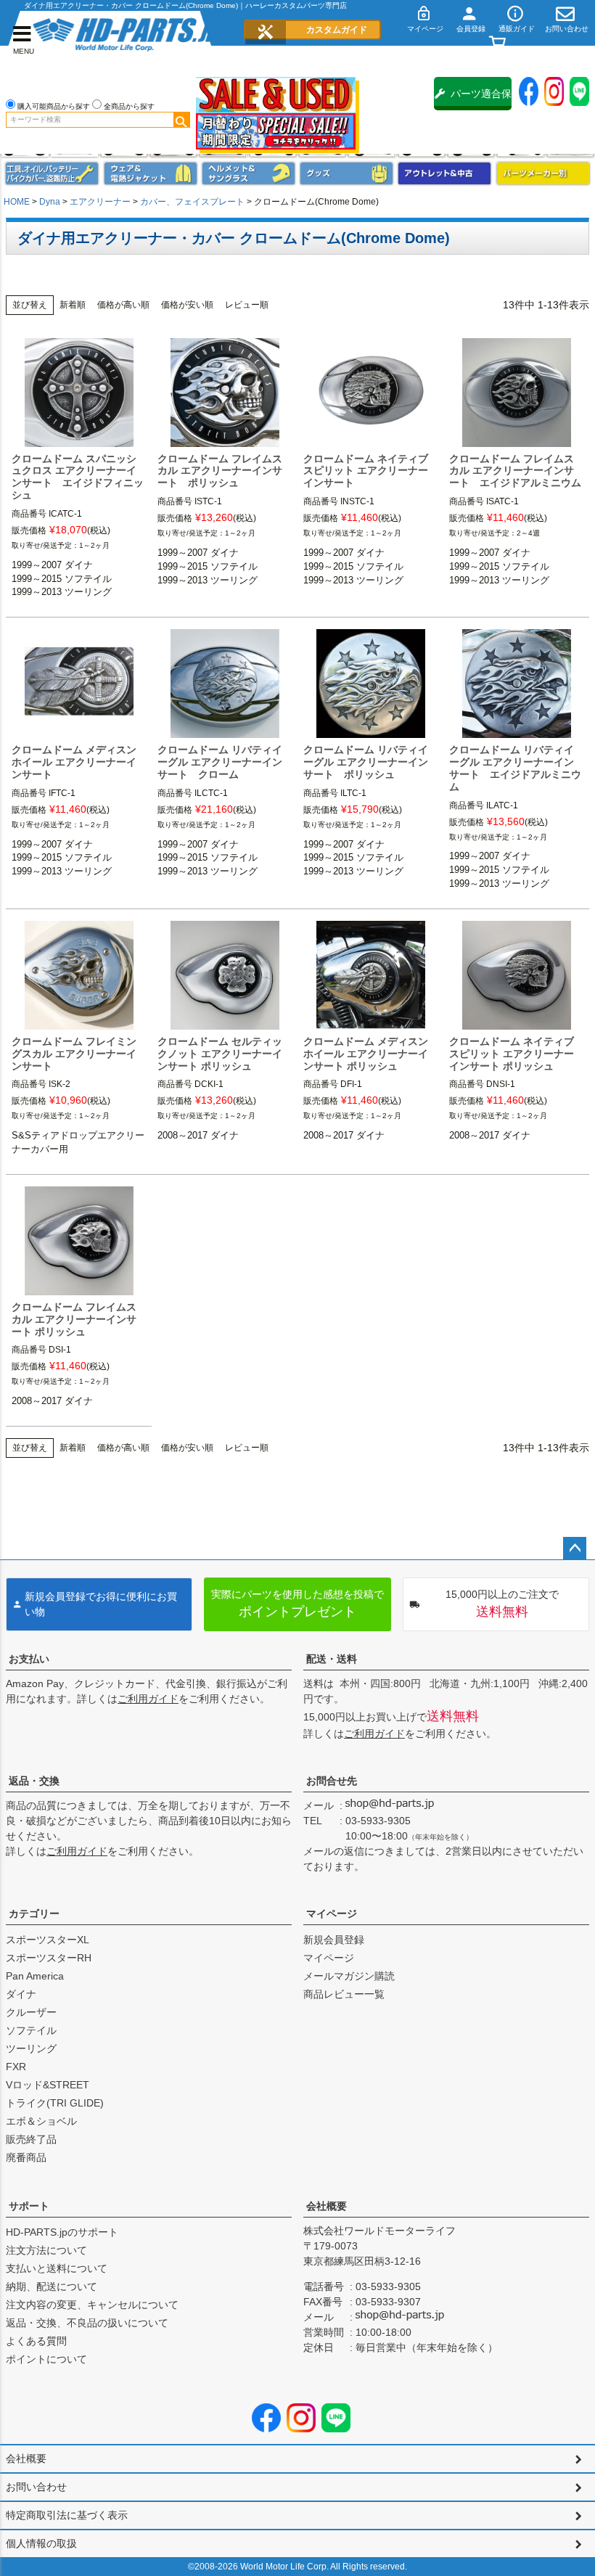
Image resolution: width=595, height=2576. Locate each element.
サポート (29, 2206)
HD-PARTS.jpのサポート (62, 2232)
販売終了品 (31, 2139)
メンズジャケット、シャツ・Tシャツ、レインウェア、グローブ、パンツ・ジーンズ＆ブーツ (151, 173)
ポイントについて (46, 2359)
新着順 (73, 305)
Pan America (35, 1976)
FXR (16, 2067)
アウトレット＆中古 (444, 173)
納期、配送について (52, 2286)
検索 (181, 120)
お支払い (29, 1659)
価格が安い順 (187, 305)
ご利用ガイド (148, 1699)
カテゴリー (34, 1913)
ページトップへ (575, 1549)
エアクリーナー (100, 202)
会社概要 (327, 2206)
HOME (17, 202)
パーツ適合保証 (481, 99)
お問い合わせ (36, 2487)
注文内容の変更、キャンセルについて (92, 2305)
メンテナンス (52, 173)
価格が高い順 (123, 305)
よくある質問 (36, 2341)
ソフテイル (31, 2030)
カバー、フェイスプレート (192, 202)
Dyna (50, 202)
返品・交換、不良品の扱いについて (87, 2323)
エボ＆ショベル (41, 2121)
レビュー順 (247, 305)
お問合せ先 (332, 1781)
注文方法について (46, 2250)
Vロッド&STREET (48, 2085)
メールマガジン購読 (349, 1976)
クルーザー (31, 2012)
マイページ (332, 1913)
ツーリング (31, 2048)
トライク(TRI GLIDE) (55, 2103)
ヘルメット (249, 173)
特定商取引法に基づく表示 (67, 2515)
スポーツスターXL (48, 1940)
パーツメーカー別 (543, 173)
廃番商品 (26, 2157)
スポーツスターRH (49, 1958)
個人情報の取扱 (41, 2543)
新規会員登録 (334, 1940)
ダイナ (21, 1994)
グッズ (346, 173)
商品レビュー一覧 (344, 1994)
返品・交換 (34, 1781)
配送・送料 (332, 1659)
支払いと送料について (57, 2268)
